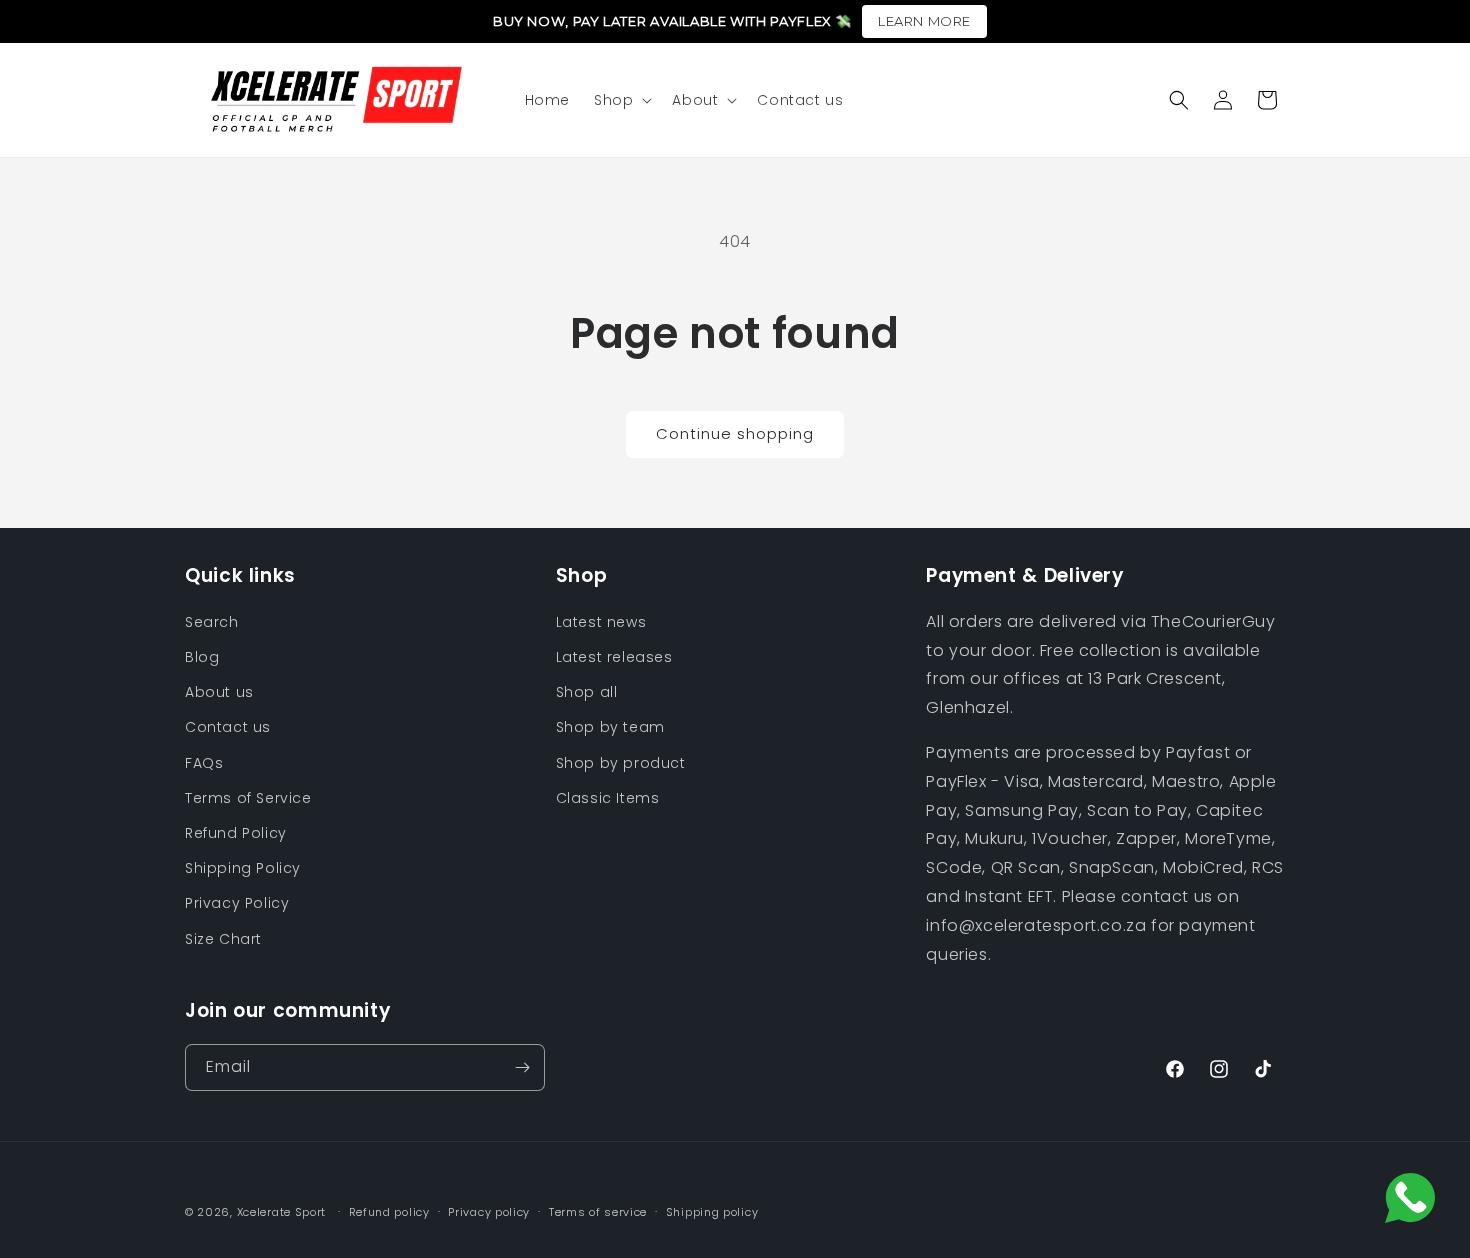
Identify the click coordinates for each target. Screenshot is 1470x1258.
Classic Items (608, 798)
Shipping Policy (243, 868)
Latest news (601, 622)
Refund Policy (236, 833)
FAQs (204, 763)
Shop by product (621, 763)
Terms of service (598, 1212)
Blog (202, 657)
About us (219, 692)
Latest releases (614, 657)
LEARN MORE (924, 21)
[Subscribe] (522, 1067)
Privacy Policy (237, 903)
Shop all (587, 692)
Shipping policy (712, 1212)
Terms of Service (248, 798)
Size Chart (223, 939)
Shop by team (610, 727)
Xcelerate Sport (282, 1212)
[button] (621, 100)
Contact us (228, 727)
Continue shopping (735, 433)
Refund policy (389, 1212)
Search (212, 622)
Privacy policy (489, 1212)
